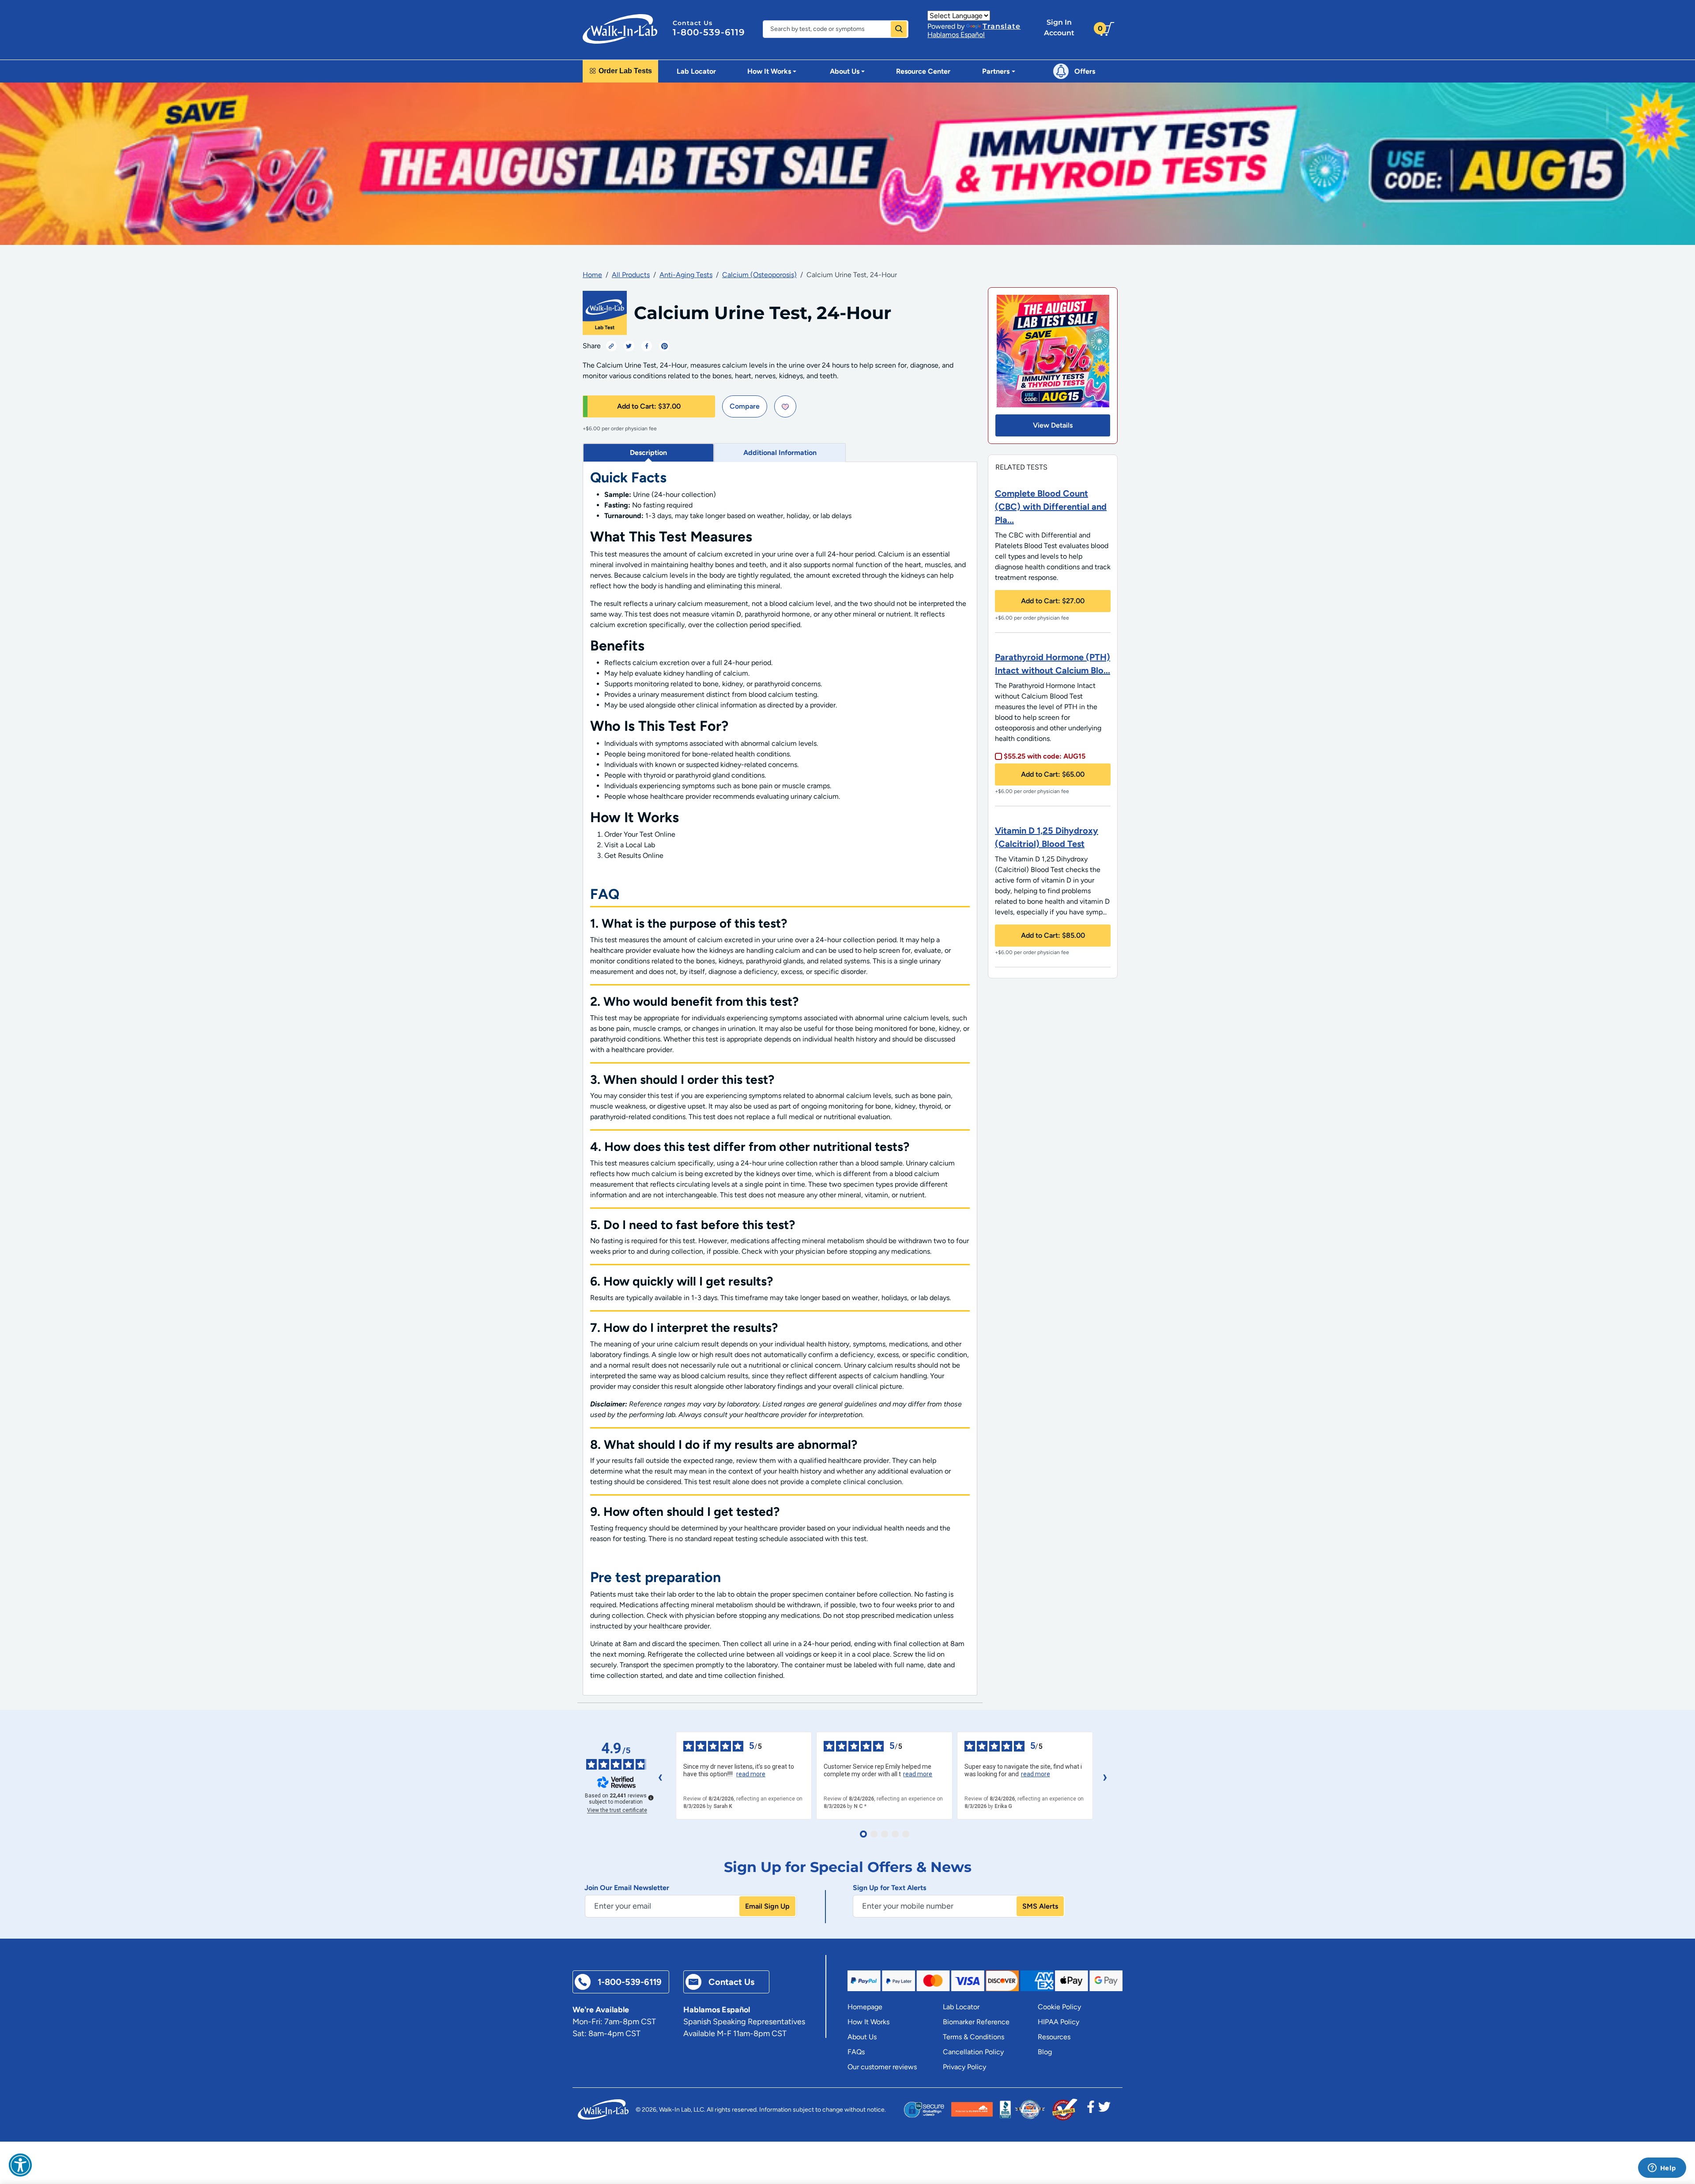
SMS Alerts (1040, 1906)
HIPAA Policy (1058, 2022)
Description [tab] (648, 453)
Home (592, 275)
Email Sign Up (767, 1906)
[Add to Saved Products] (785, 406)
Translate (1002, 26)
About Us (862, 2037)
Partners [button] (996, 71)
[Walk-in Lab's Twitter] (1104, 2109)
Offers (1085, 71)
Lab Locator (696, 71)
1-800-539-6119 (709, 32)
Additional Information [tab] (780, 453)
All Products (631, 275)
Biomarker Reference (976, 2022)
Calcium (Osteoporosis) (759, 275)
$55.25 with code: (1045, 756)
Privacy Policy (964, 2067)
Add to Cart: (649, 406)
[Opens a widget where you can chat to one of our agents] (1662, 2169)
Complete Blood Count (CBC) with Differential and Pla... (1051, 507)
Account (1059, 28)
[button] (20, 2165)
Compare (745, 406)
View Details (1053, 425)
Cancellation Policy (973, 2052)
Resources (1054, 2037)
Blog (1045, 2052)
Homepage (865, 2007)
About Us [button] (845, 71)
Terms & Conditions (974, 2037)
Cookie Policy (1059, 2007)
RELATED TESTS (1021, 467)
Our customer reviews (882, 2067)
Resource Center (923, 71)
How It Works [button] (769, 71)
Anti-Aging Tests (686, 275)
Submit (899, 29)
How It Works (868, 2022)
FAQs (856, 2052)
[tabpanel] (780, 1079)
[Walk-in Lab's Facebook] (1091, 2109)
